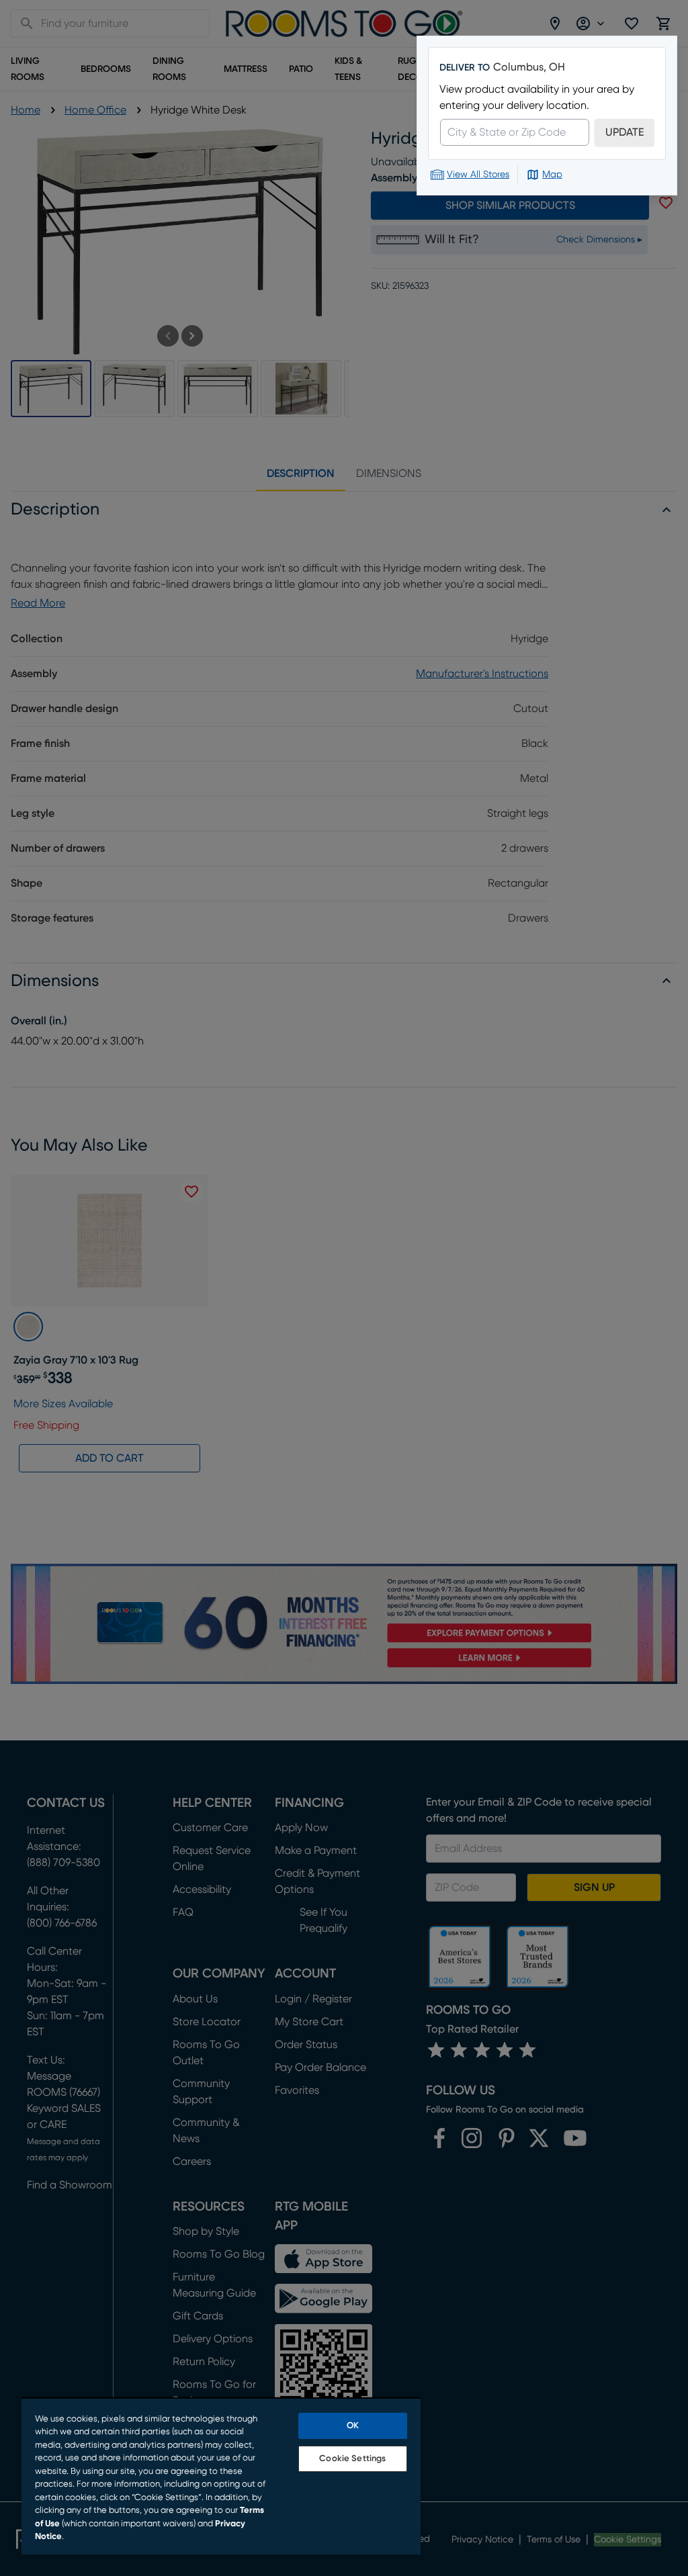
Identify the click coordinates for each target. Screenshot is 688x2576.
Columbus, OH (529, 67)
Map (552, 175)
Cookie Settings (352, 2459)
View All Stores (478, 175)
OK (353, 2426)
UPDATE (625, 132)
